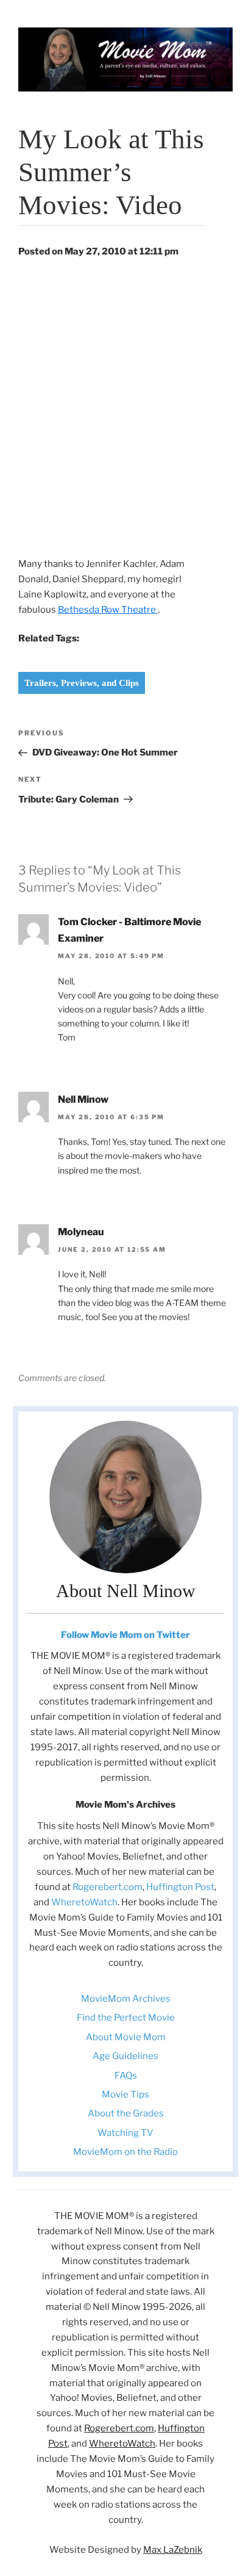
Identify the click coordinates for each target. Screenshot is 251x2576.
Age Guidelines (125, 2056)
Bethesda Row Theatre (108, 610)
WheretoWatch (84, 1902)
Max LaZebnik (173, 2550)
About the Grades (126, 2113)
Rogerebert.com (108, 1887)
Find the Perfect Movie (126, 2018)
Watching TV (125, 2133)
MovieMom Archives (126, 1999)
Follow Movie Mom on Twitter (125, 1635)
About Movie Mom (126, 2037)
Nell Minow (83, 1099)
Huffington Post (180, 1887)
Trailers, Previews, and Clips (82, 683)
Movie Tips (125, 2094)
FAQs (126, 2076)
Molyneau (81, 1232)
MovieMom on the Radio (125, 2152)
